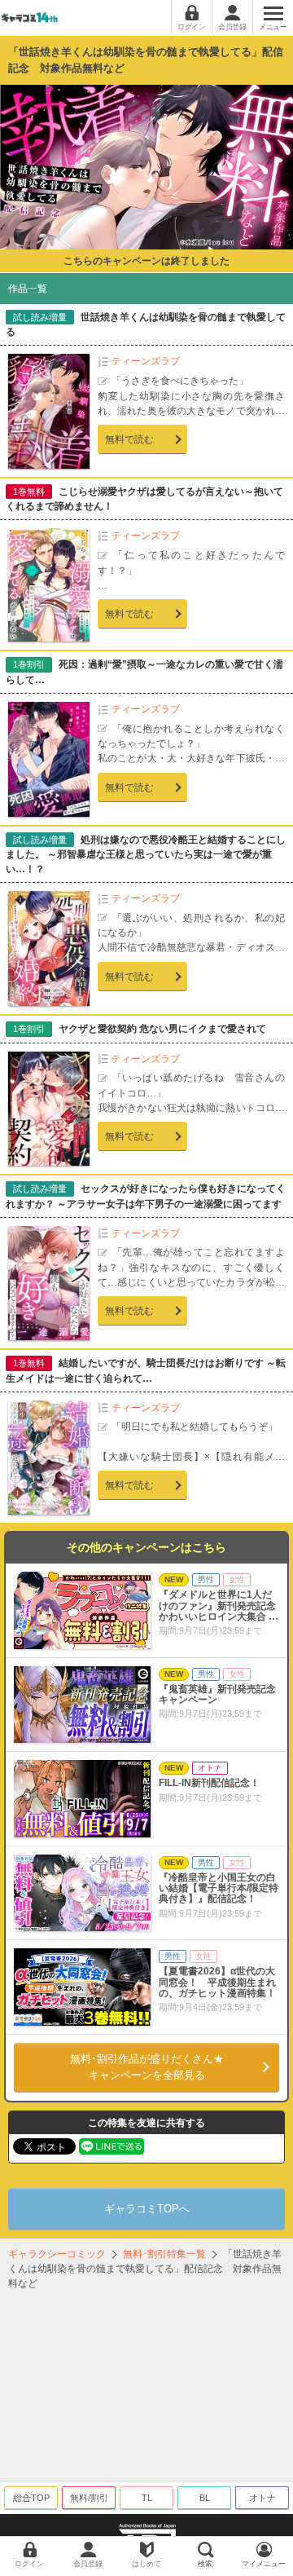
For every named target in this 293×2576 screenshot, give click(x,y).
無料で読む (129, 439)
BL (205, 2498)
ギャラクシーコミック (57, 2254)
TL (147, 2498)
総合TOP (31, 2498)
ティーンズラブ (146, 361)
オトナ (262, 2498)
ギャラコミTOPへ (147, 2209)
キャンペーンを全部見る (147, 2067)
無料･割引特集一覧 (164, 2254)
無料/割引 (89, 2498)
